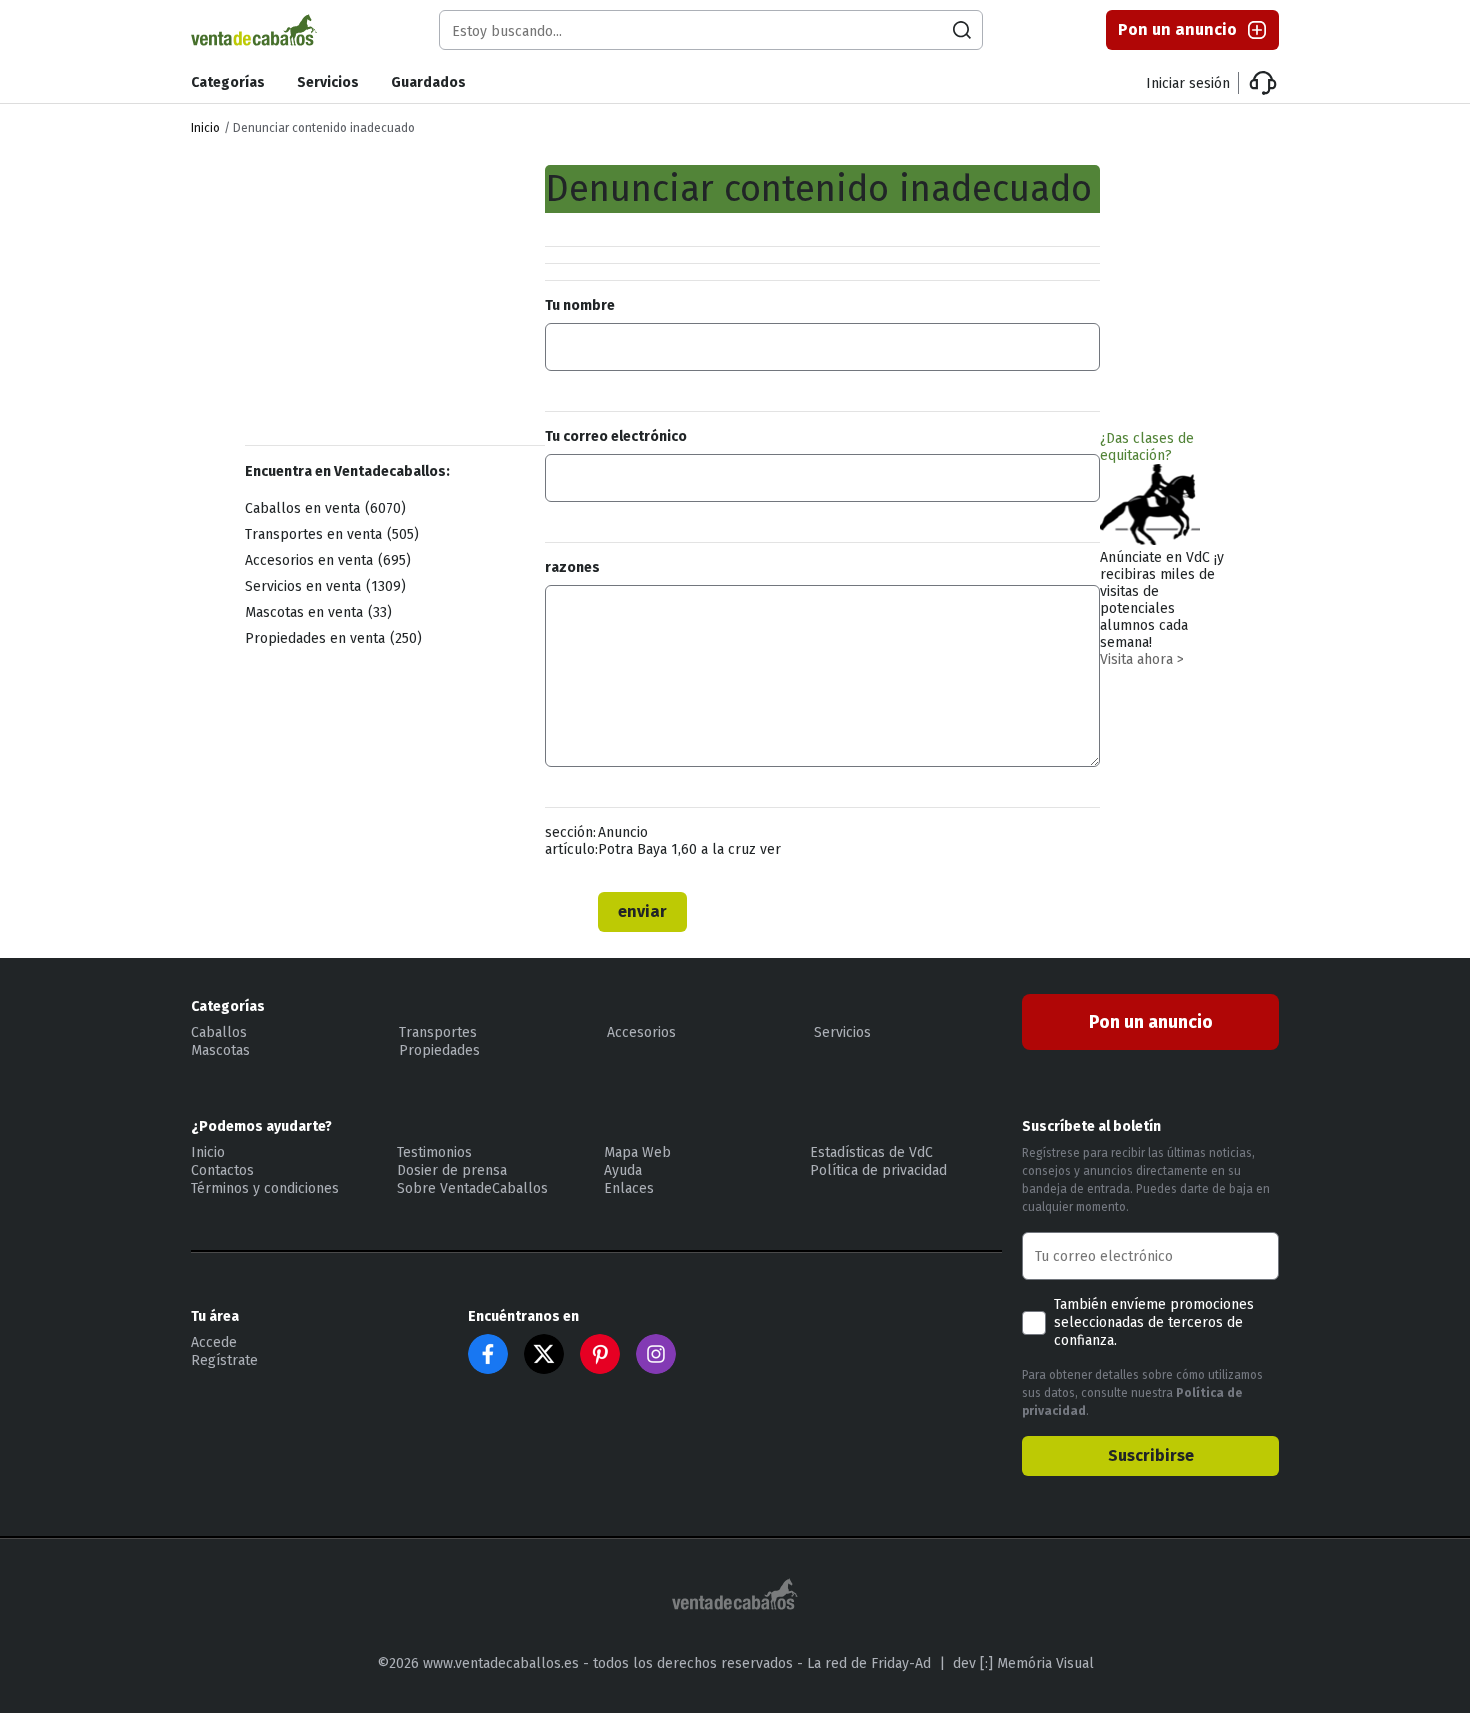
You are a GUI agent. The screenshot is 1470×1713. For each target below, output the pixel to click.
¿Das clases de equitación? (1147, 447)
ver (770, 849)
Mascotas (220, 1050)
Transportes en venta (329, 534)
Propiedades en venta (331, 638)
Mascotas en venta (316, 612)
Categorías (228, 82)
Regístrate (224, 1360)
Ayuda (623, 1170)
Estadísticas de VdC (871, 1152)
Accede (214, 1342)
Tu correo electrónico (616, 436)
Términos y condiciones (265, 1188)
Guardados (428, 82)
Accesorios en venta (325, 560)
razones (572, 567)
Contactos (222, 1170)
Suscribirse (1151, 1455)
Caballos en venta (323, 508)
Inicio (205, 128)
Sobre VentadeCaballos (472, 1188)
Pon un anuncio (1177, 29)
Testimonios (434, 1152)
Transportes (438, 1032)
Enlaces (629, 1188)
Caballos (219, 1032)
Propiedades (439, 1050)
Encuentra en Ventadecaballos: (347, 471)
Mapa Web (637, 1152)
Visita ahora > (1142, 659)
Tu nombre (580, 305)
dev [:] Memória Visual (1023, 1663)
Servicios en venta (323, 586)
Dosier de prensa (452, 1170)
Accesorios (641, 1032)
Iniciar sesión (1188, 83)
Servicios (328, 82)
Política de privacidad (878, 1170)
